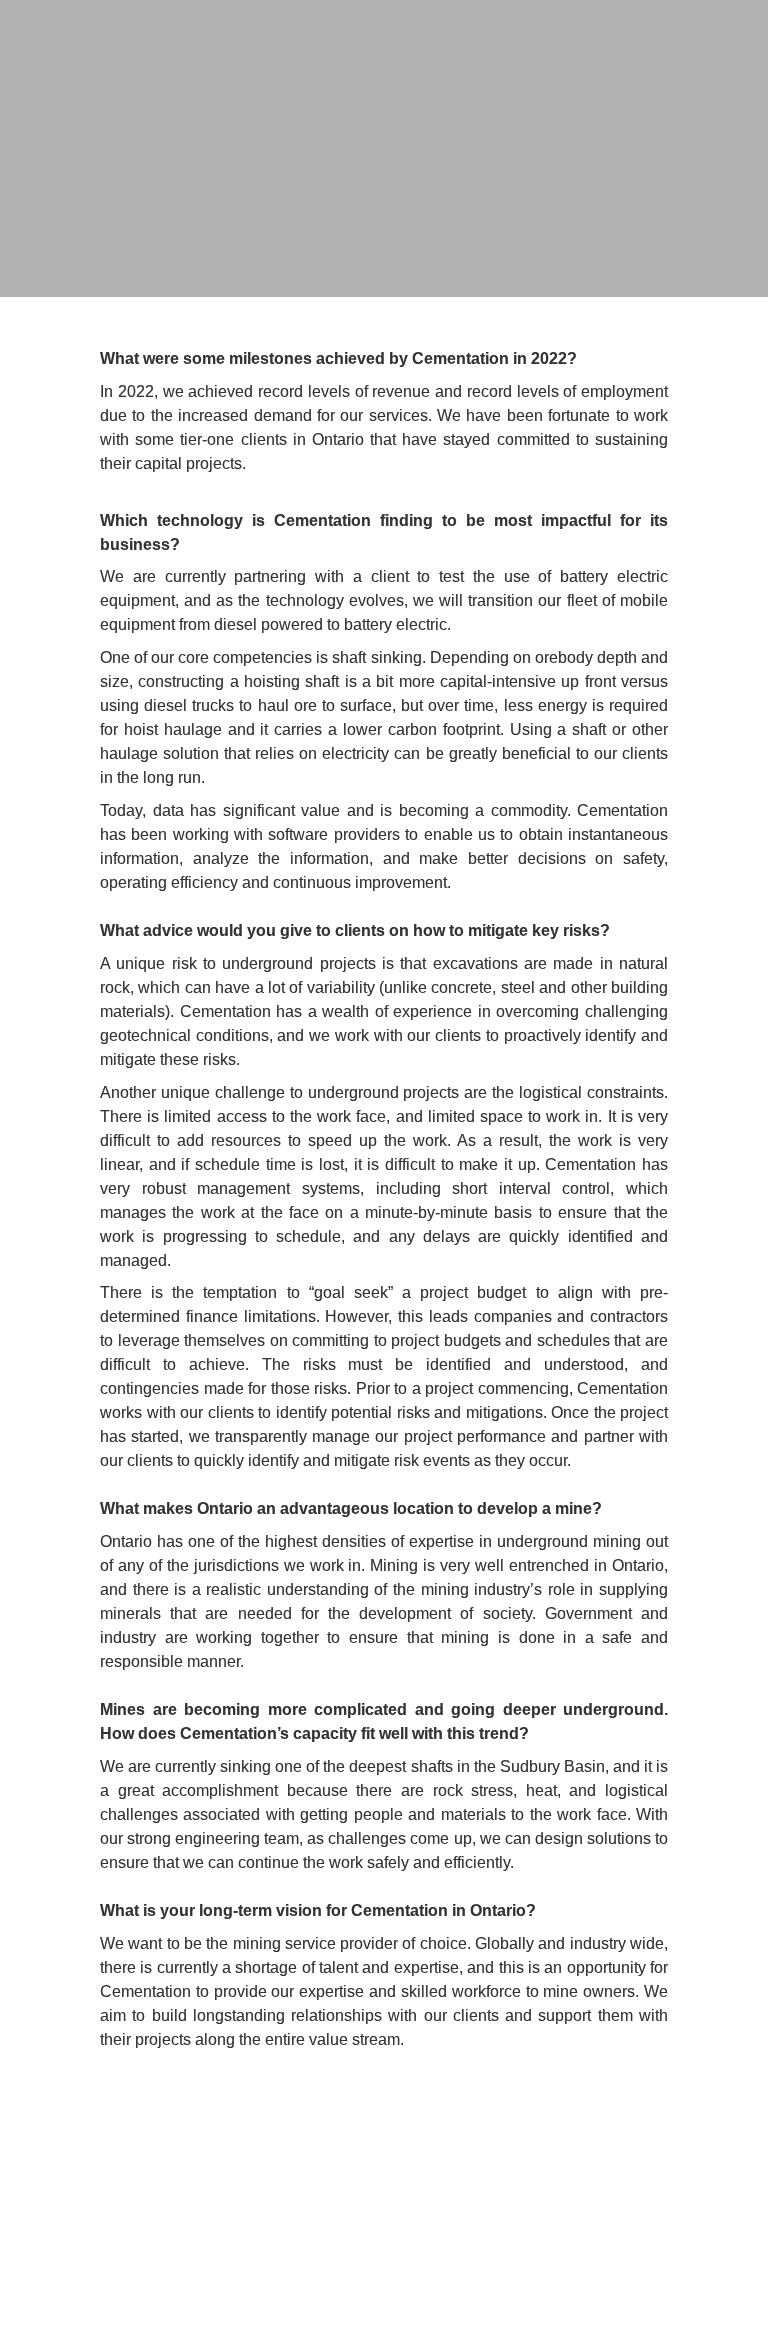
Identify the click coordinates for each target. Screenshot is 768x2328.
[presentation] (384, 148)
